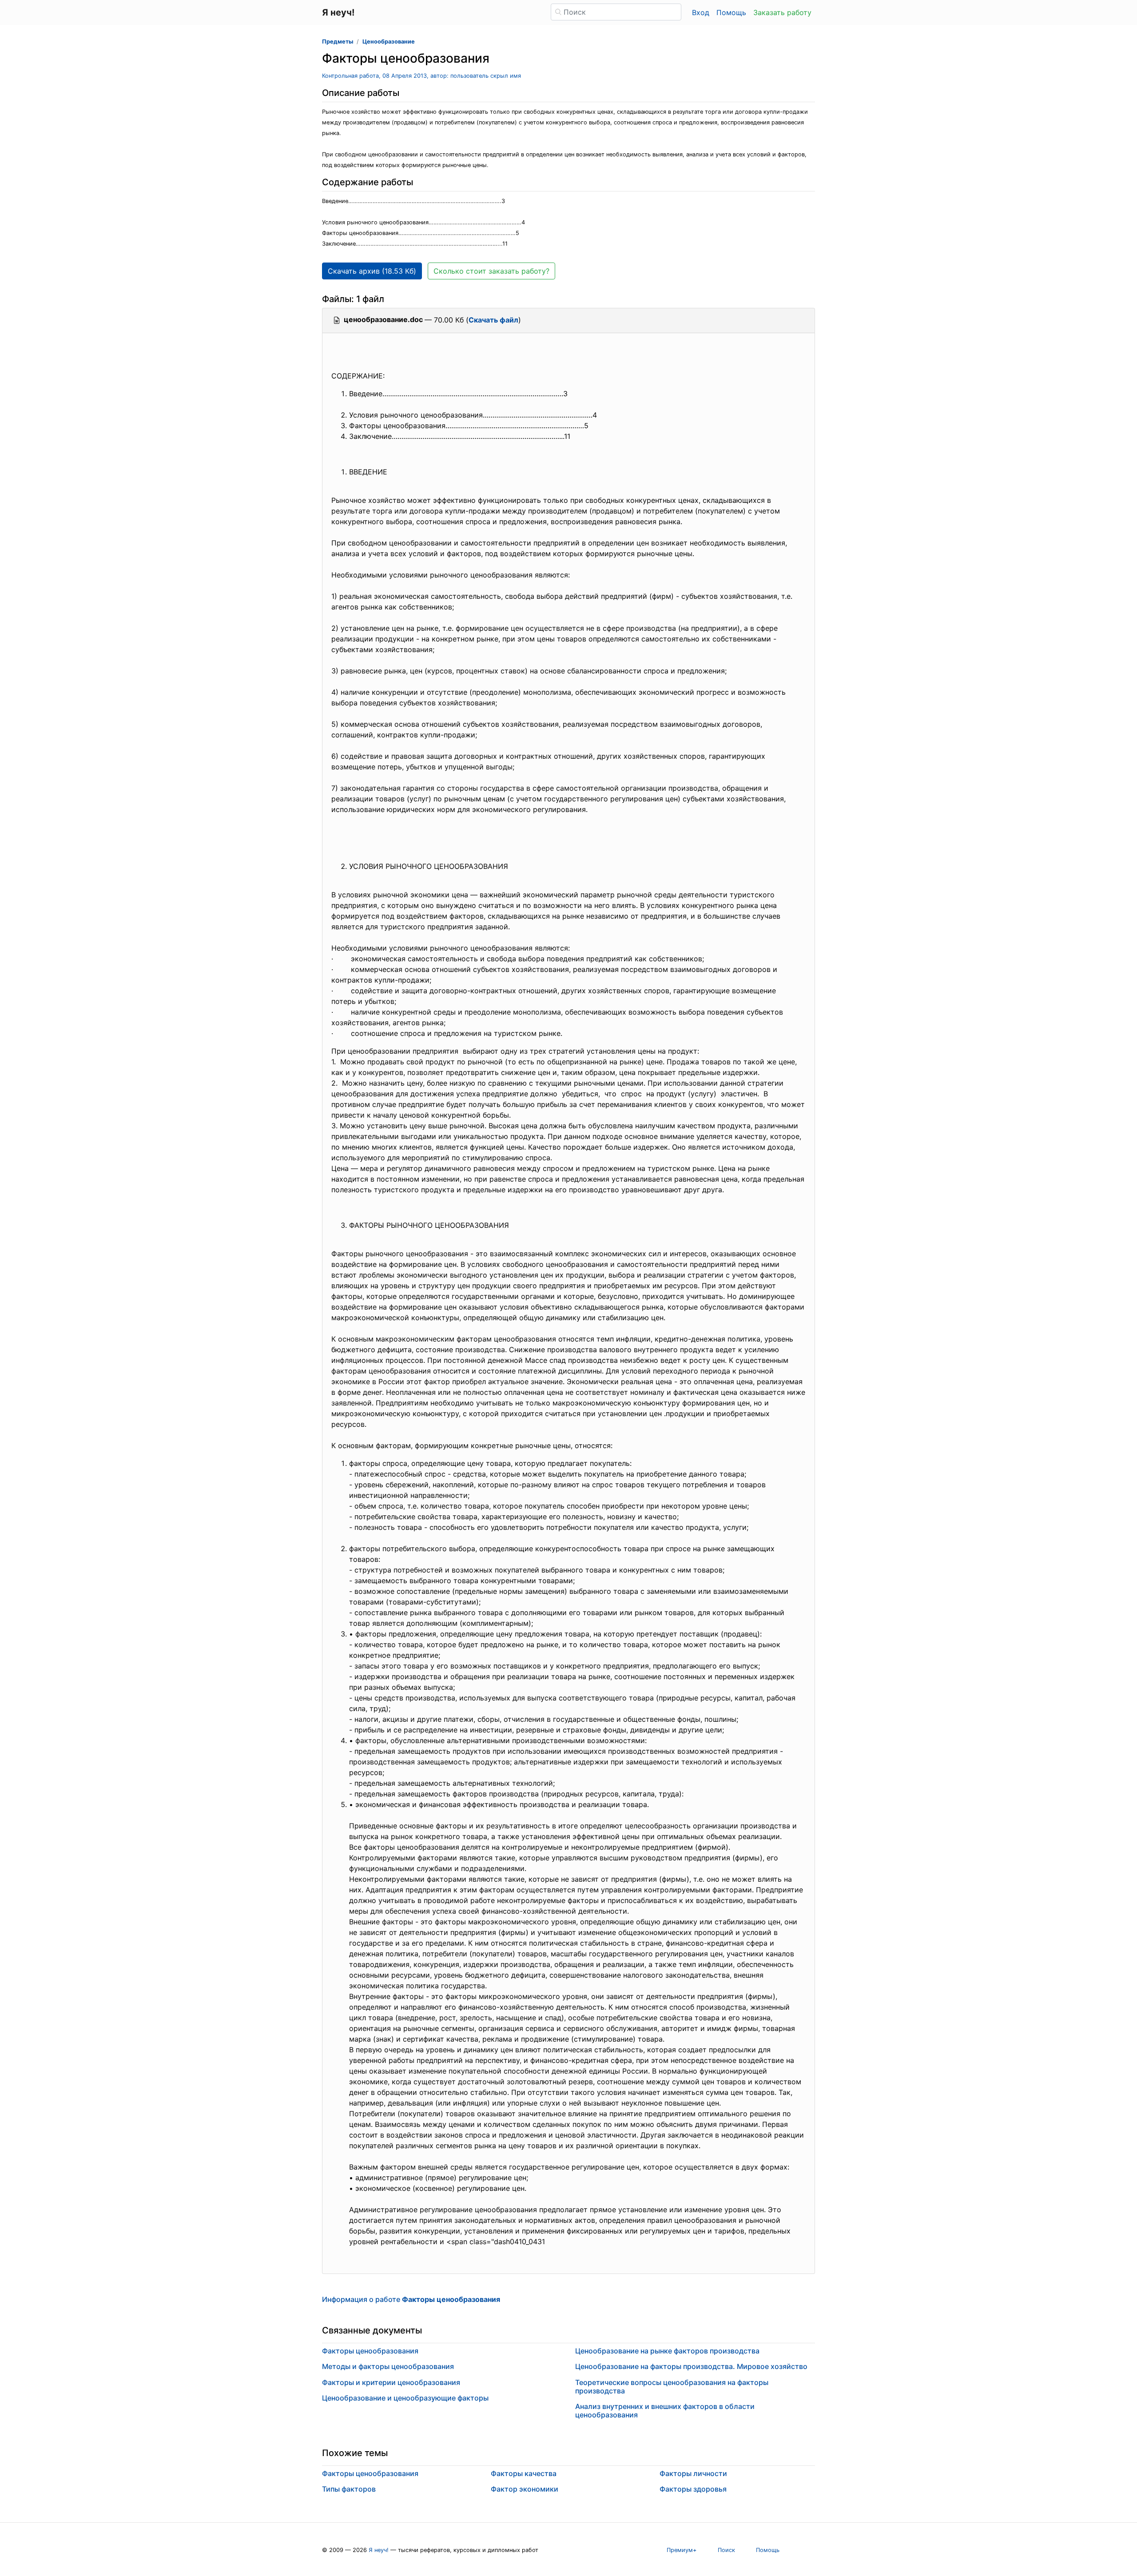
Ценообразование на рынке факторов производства (667, 2351)
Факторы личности (693, 2473)
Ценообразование (389, 42)
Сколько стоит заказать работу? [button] (491, 271)
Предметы (338, 42)
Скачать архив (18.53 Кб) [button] (372, 271)
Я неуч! (379, 2550)
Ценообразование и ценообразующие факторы (405, 2398)
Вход (701, 12)
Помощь (731, 12)
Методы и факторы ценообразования (388, 2366)
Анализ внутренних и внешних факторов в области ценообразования (665, 2411)
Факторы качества (524, 2473)
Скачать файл (493, 320)
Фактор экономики (525, 2489)
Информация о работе (411, 2299)
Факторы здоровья (693, 2489)
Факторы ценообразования (370, 2351)
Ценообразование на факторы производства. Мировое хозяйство (691, 2366)
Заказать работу (782, 12)
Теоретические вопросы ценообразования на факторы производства (672, 2387)
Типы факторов (349, 2489)
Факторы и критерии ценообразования (391, 2382)
